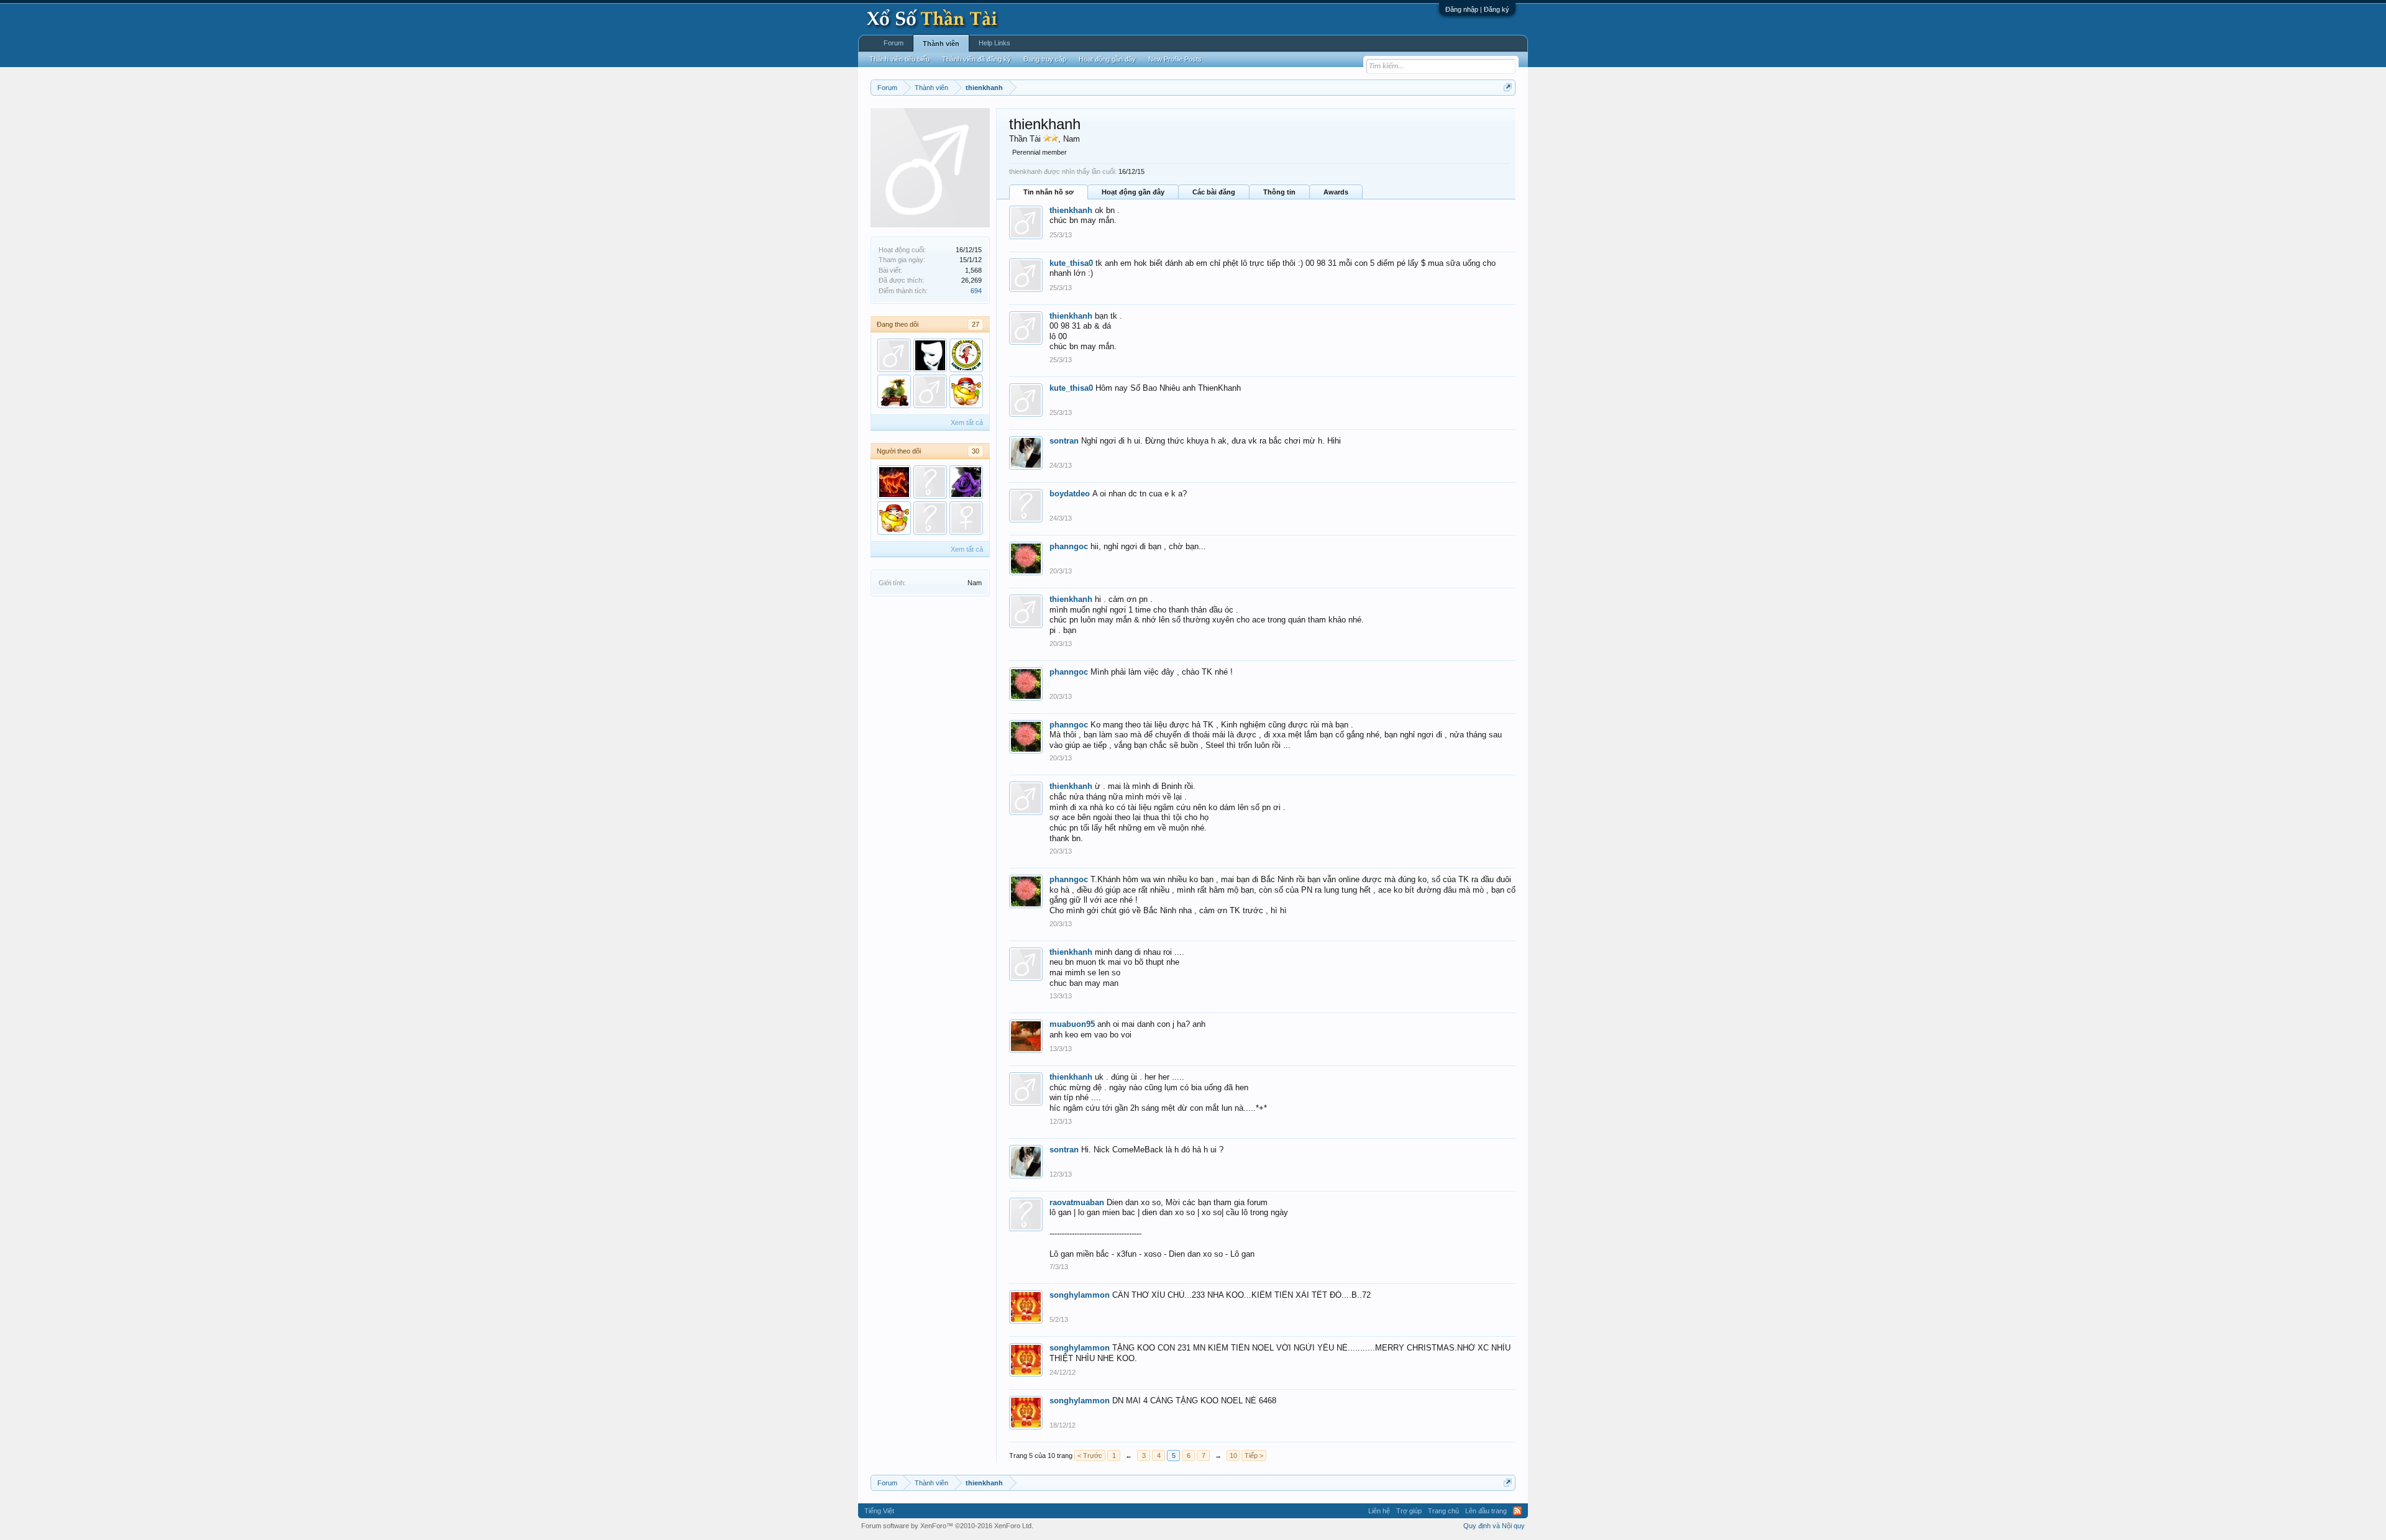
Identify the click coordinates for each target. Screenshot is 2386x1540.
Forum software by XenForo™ (947, 1526)
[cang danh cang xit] (966, 518)
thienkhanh (1071, 210)
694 (976, 291)
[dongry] (930, 355)
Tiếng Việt (879, 1511)
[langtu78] (894, 482)
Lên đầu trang (1486, 1511)
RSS (1517, 1511)
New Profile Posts (1175, 59)
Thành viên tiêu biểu (899, 59)
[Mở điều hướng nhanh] (1508, 87)
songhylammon (1080, 1295)
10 (1233, 1456)
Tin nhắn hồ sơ (1049, 192)
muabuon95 (1072, 1024)
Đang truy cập (1045, 59)
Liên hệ (1379, 1511)
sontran (1064, 441)
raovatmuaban (1077, 1202)
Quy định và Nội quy (1494, 1526)
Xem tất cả (967, 422)
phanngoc (1069, 546)
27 (976, 324)
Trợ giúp (1409, 1511)
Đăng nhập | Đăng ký (1477, 9)
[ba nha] (894, 391)
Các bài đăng (1214, 192)
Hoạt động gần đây (1133, 192)
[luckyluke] (966, 355)
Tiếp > (1254, 1456)
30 (976, 451)
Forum (894, 43)
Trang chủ (1443, 1511)
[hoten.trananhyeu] (930, 482)
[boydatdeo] (930, 518)
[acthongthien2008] (930, 391)
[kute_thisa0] (894, 355)
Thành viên (941, 43)
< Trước (1090, 1456)
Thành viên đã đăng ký (976, 59)
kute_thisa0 (1071, 263)
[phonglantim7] (966, 482)
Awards (1336, 192)
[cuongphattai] (966, 391)
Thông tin (1279, 192)
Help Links (994, 43)
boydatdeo (1070, 494)
